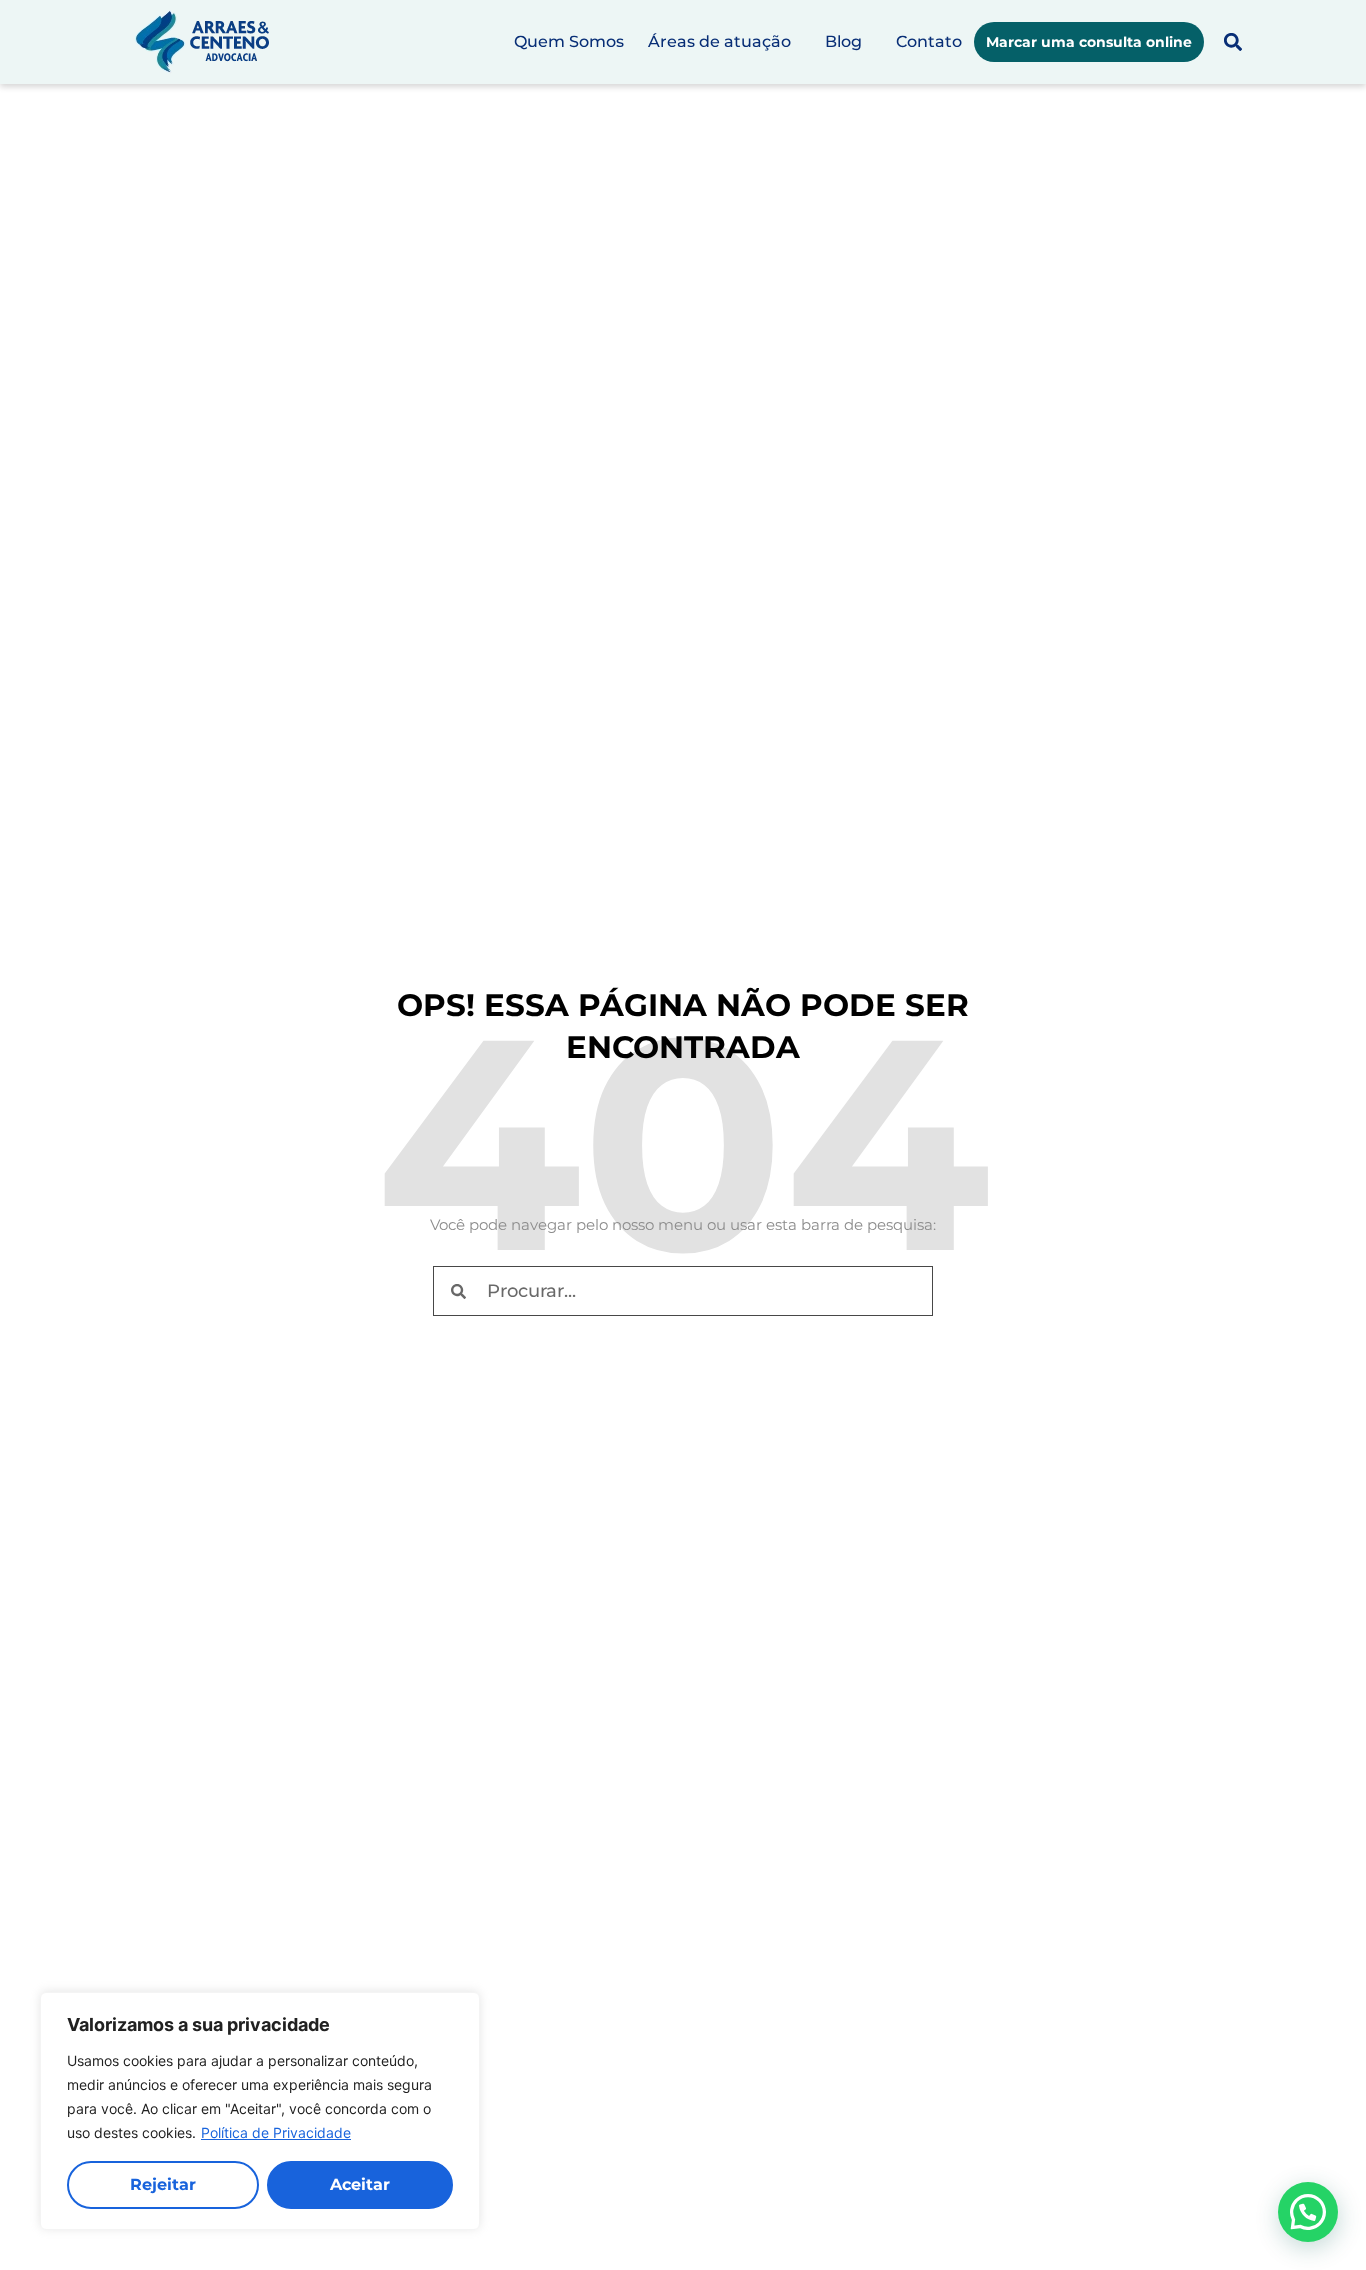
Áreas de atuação (719, 41)
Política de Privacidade (276, 2132)
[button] (1232, 42)
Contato (929, 41)
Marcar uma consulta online (1089, 42)
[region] (260, 2111)
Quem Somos (569, 41)
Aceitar (360, 2184)
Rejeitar (163, 2184)
